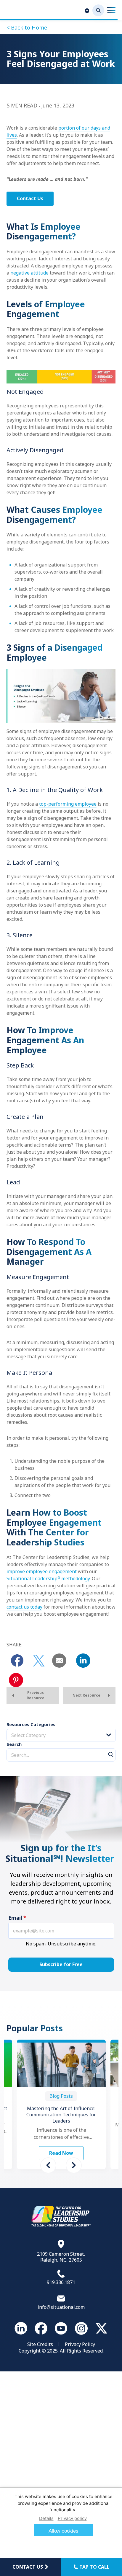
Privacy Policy (80, 2344)
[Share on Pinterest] (16, 1680)
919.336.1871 (61, 2282)
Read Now (61, 2153)
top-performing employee (68, 804)
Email (17, 1918)
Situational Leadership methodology (48, 1578)
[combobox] (61, 1735)
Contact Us (30, 198)
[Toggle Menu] (111, 10)
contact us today (24, 1607)
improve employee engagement (42, 1571)
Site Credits (40, 2344)
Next (74, 2165)
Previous (48, 2165)
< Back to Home (27, 27)
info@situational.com (61, 2307)
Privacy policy (72, 2518)
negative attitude (29, 273)
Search (14, 1744)
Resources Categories (31, 1724)
